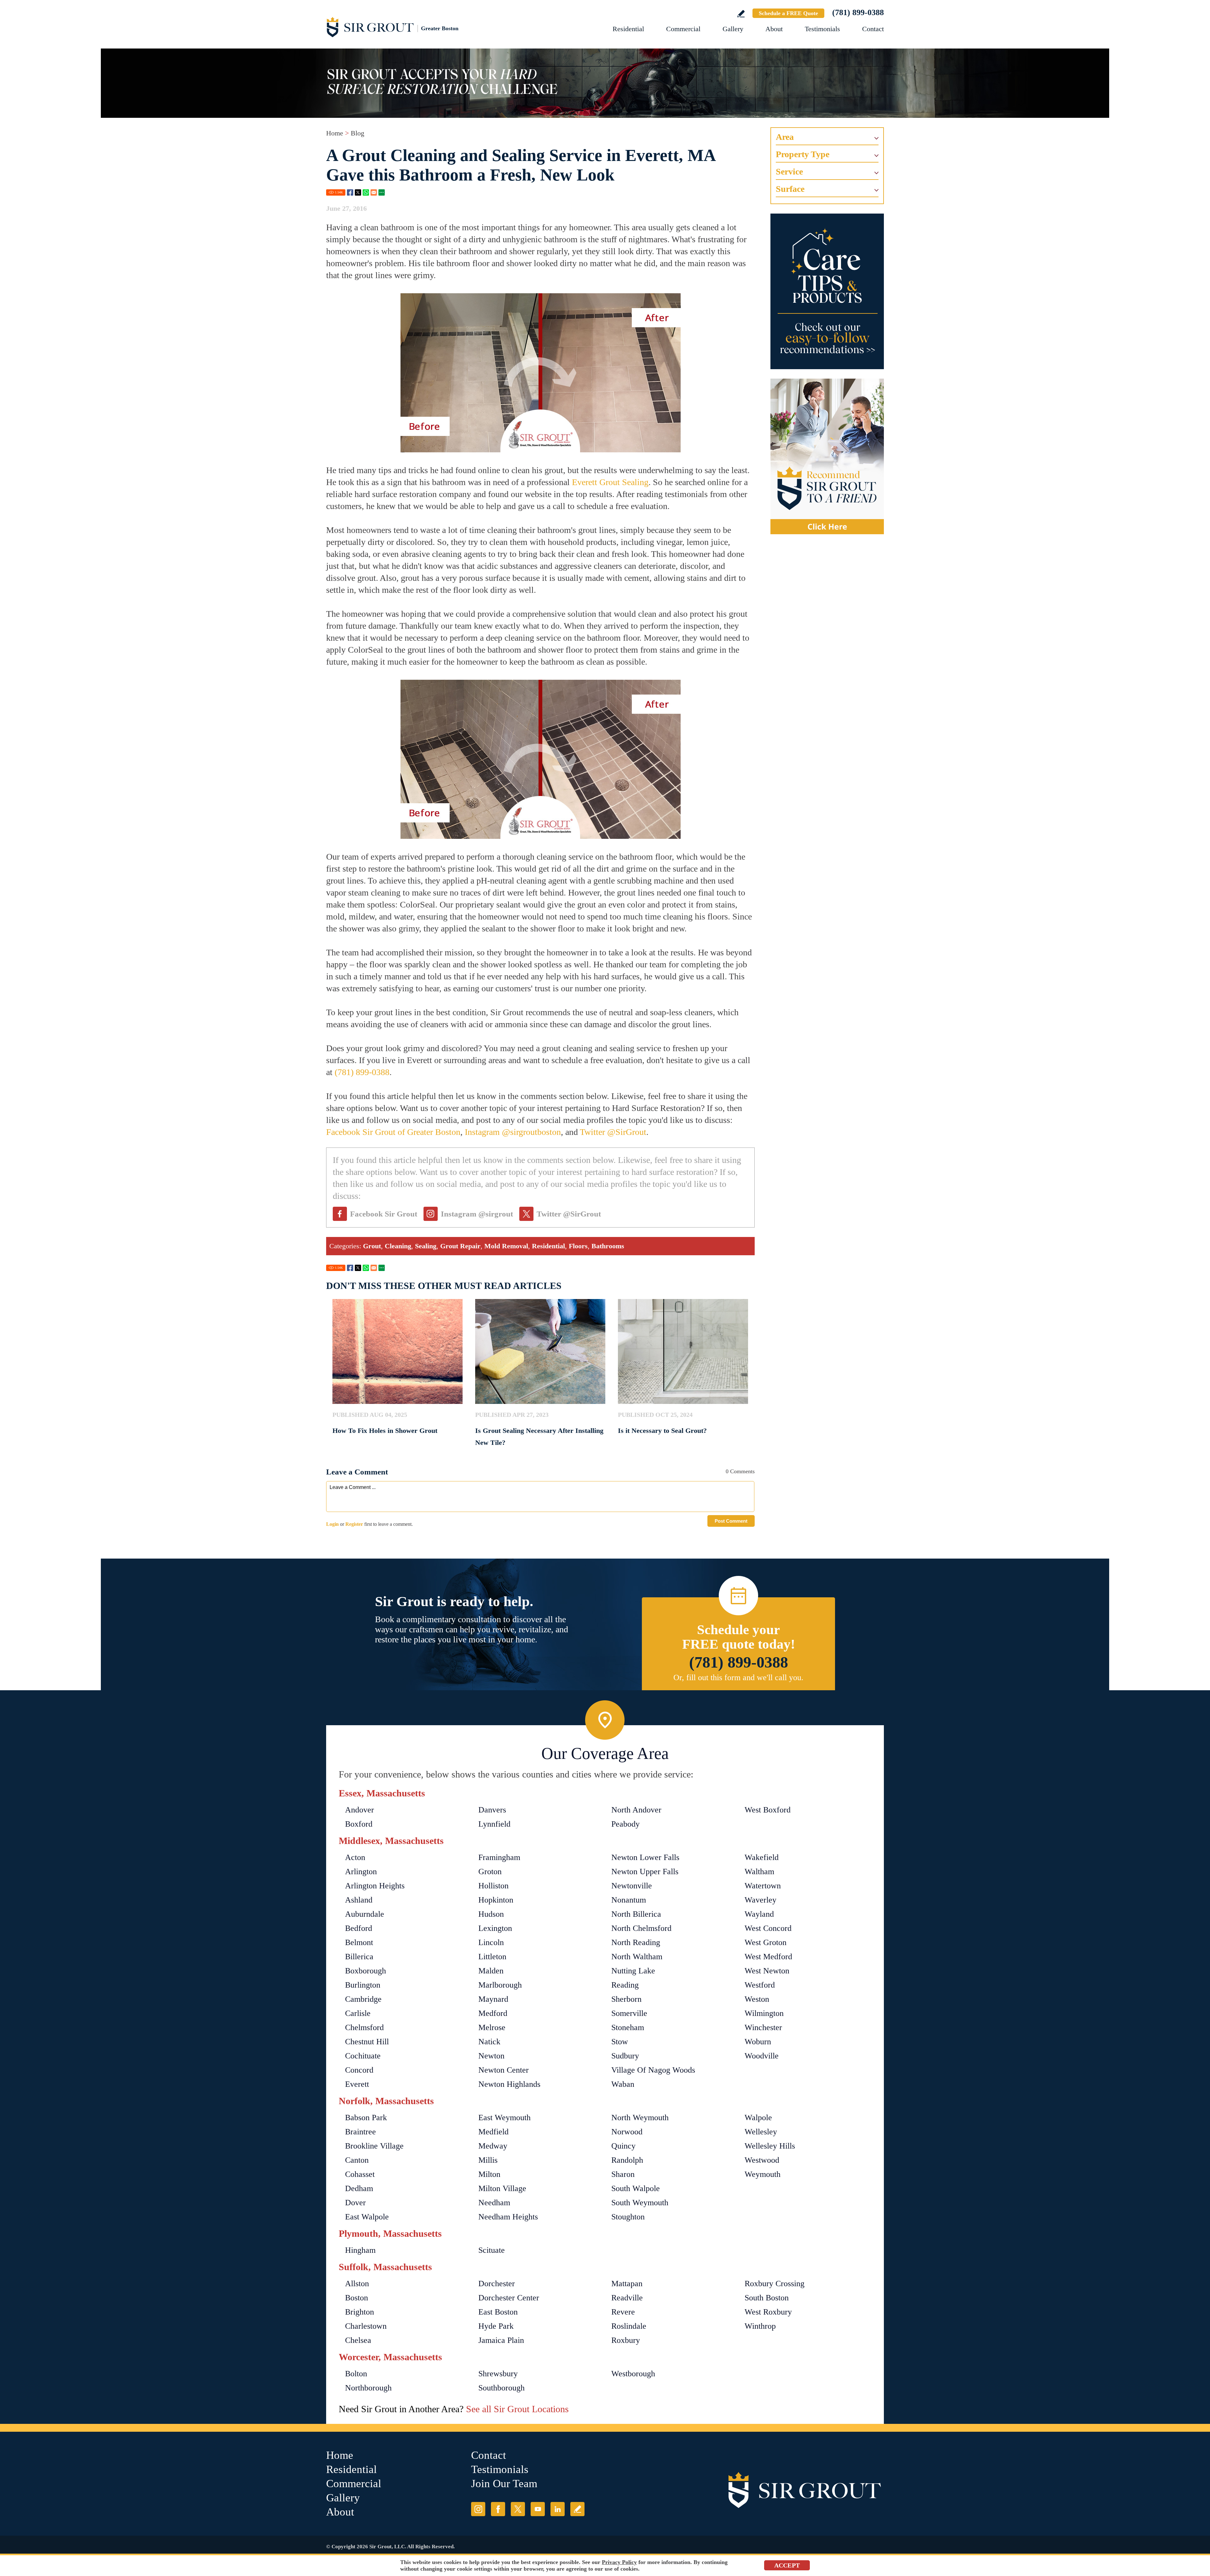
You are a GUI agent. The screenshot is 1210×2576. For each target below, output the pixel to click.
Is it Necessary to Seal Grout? (662, 1431)
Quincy (623, 2146)
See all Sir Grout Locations (517, 2409)
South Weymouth (640, 2203)
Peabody (625, 1824)
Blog (357, 133)
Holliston (493, 1886)
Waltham (759, 1872)
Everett (357, 2084)
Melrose (492, 2027)
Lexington (495, 1928)
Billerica (359, 1957)
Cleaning (398, 1246)
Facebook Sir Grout (384, 1214)
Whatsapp (366, 192)
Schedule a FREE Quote (788, 13)
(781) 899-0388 (858, 12)
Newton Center (504, 2070)
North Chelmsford (641, 1928)
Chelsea (358, 2340)
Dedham (359, 2188)
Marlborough (500, 1985)
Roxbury (626, 2340)
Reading (625, 1985)
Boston (357, 2298)
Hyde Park (496, 2326)
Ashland (359, 1900)
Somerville (629, 2013)
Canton (357, 2160)
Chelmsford (364, 2027)
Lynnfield (494, 1824)
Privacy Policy (619, 2562)
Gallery (733, 29)
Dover (355, 2203)
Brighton (360, 2312)
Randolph (627, 2160)
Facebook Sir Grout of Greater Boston (393, 1132)
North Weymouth (640, 2118)
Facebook (350, 192)
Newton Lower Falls (645, 1857)
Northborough (368, 2388)
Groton (490, 1872)
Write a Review (741, 14)
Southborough (501, 2388)
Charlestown (366, 2326)
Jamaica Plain (501, 2340)
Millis (488, 2160)
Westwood (762, 2160)
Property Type (803, 154)
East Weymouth (504, 2118)
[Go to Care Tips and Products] (827, 291)
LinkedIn (558, 2509)
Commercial (683, 29)
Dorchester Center (509, 2298)
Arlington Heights (375, 1886)
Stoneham (628, 2027)
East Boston (498, 2312)
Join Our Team (504, 2484)
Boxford (359, 1824)
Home (335, 133)
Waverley (761, 1900)
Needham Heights (508, 2217)
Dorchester (497, 2284)
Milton (489, 2174)
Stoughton (628, 2217)
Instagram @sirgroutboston (513, 1132)
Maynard (493, 1999)
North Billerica (636, 1914)
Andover (360, 1810)
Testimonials (822, 29)
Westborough (633, 2374)
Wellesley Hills (770, 2146)
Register (354, 1524)
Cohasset (360, 2174)
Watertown (763, 1886)
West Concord (768, 1928)
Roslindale (629, 2326)
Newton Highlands (509, 2084)
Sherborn (626, 1999)
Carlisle (358, 2013)
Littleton (492, 1957)
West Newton (767, 1971)
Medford (493, 2013)
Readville (627, 2298)
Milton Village (502, 2188)
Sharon (623, 2174)
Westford (760, 1985)
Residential (628, 29)
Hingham (360, 2250)
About (774, 29)
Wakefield (762, 1857)
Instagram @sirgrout (477, 1214)
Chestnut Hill (367, 2042)
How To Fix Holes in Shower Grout (385, 1431)
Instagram (478, 2509)
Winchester (763, 2027)
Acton (355, 1857)
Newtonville (632, 1886)
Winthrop (760, 2326)
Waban (623, 2084)
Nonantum (629, 1900)
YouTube (538, 2509)
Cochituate (363, 2056)
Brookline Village (374, 2146)
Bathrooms (608, 1246)
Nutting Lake (633, 1971)
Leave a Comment (357, 1472)
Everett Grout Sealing (610, 482)
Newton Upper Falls (645, 1872)
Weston (757, 1999)
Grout (372, 1246)
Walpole (758, 2118)
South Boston (767, 2298)
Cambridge (363, 1999)
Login (332, 1524)
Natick (489, 2042)
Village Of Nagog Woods (653, 2070)
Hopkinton (496, 1900)
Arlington (361, 1872)
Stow (620, 2042)
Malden (491, 1971)
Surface (790, 189)
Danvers (492, 1810)
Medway (493, 2146)
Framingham (499, 1857)
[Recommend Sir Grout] (827, 456)
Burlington (363, 1985)
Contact (873, 29)
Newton (491, 2056)
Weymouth (763, 2174)
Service (789, 172)
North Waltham (637, 1957)
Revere (623, 2312)
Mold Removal (506, 1246)
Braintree (360, 2132)
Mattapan (627, 2284)
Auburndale (365, 1914)
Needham (494, 2203)
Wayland (759, 1914)
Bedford (359, 1928)
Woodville (762, 2056)
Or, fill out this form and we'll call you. (738, 1677)
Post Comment (731, 1521)
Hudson (491, 1914)
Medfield (493, 2132)
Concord (359, 2070)
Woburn (758, 2042)
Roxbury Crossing (775, 2284)
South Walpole (636, 2188)
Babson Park (366, 2118)
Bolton (356, 2374)
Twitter (358, 192)
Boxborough (366, 1971)
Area (785, 137)
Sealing (426, 1246)
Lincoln (491, 1942)
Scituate (492, 2250)
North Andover (636, 1810)
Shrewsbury (498, 2374)
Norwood (627, 2132)
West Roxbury (768, 2312)
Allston (357, 2284)
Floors (578, 1246)
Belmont (359, 1942)
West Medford (768, 1957)
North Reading (636, 1942)
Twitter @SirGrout (613, 1132)
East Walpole (367, 2217)
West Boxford (768, 1810)
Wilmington (764, 2013)
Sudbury (625, 2056)
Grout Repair (460, 1246)
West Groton (766, 1942)
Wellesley (761, 2132)
